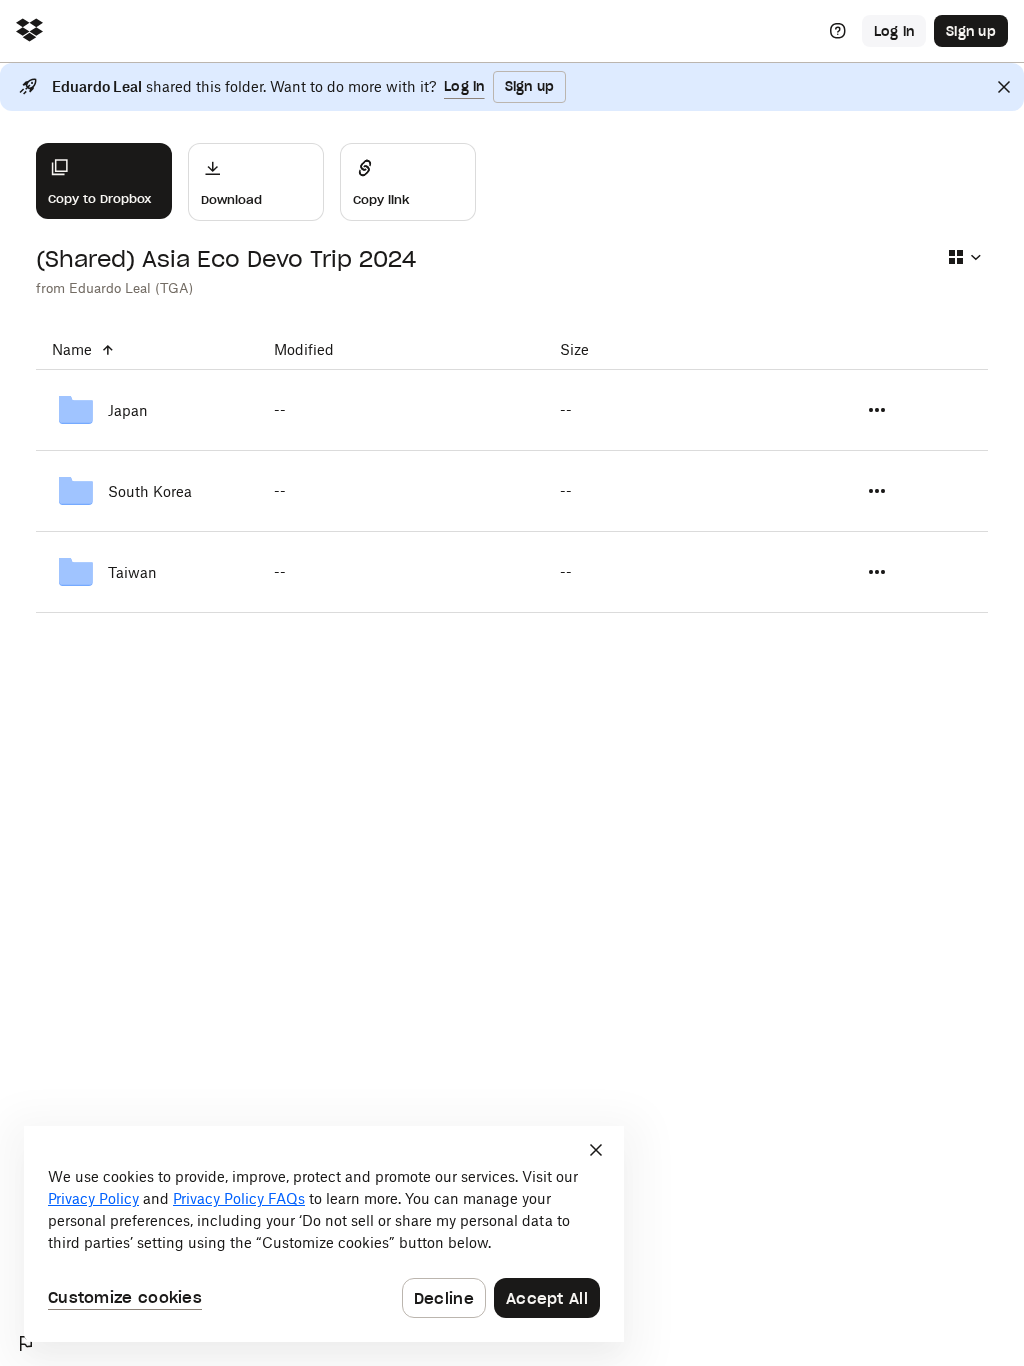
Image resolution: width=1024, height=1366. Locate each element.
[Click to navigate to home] (29, 31)
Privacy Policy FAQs (239, 1198)
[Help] (838, 31)
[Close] (1004, 87)
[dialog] (324, 1234)
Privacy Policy (93, 1198)
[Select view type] (964, 257)
